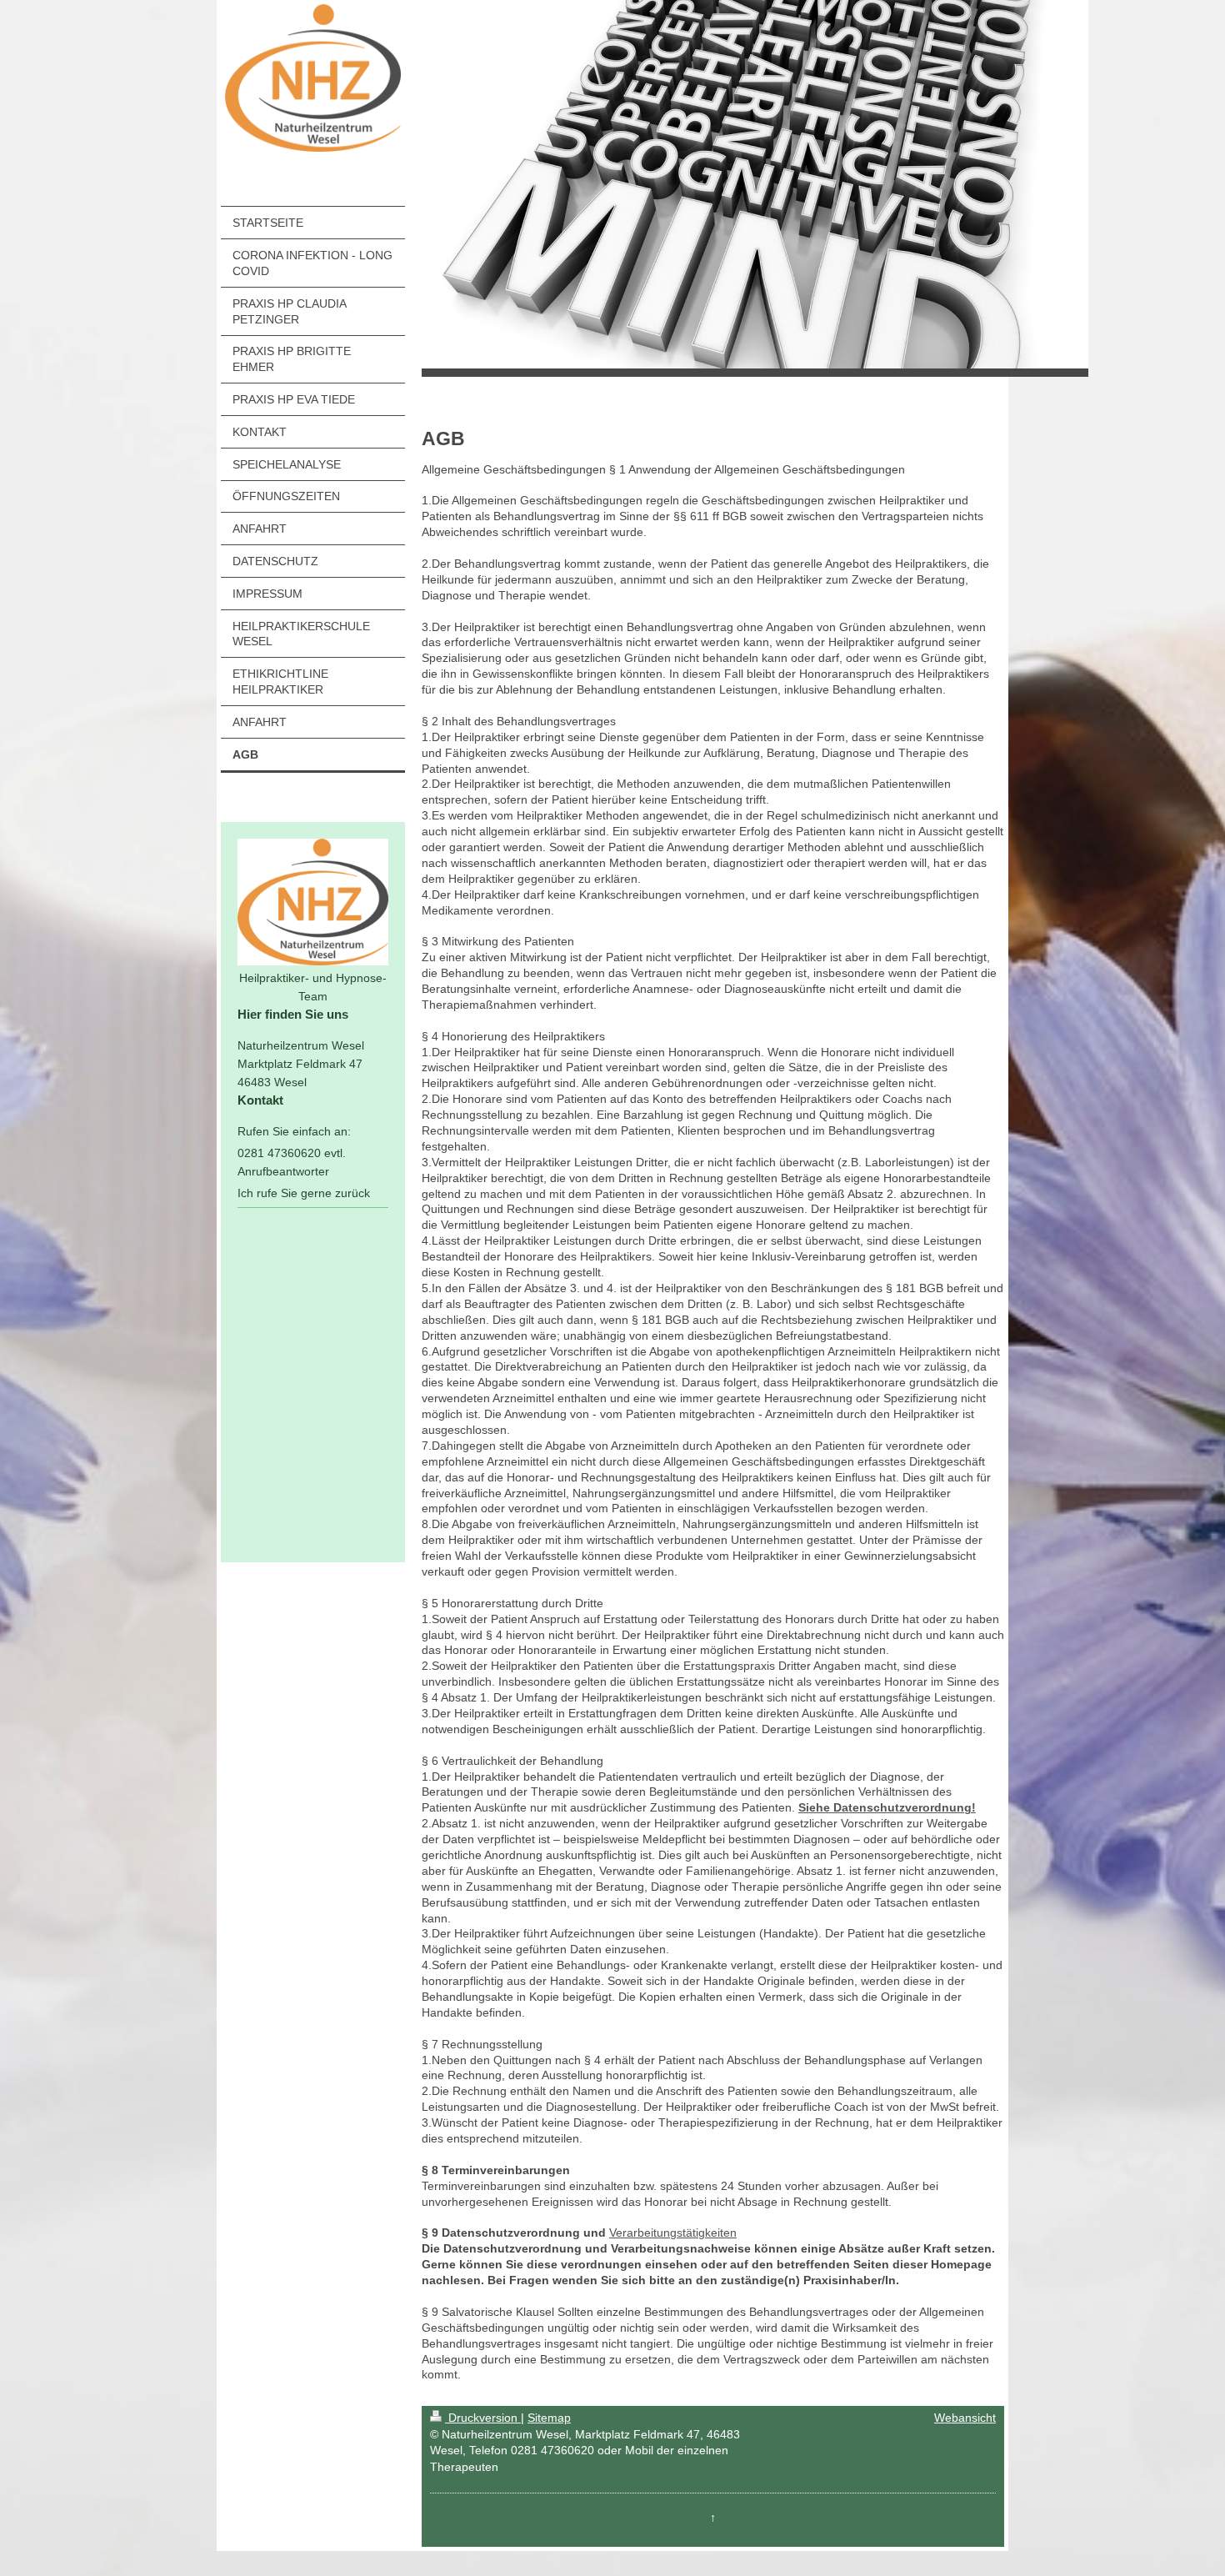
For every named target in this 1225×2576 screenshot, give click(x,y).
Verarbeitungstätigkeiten (673, 2233)
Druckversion (483, 2418)
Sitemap (549, 2418)
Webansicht (965, 2418)
